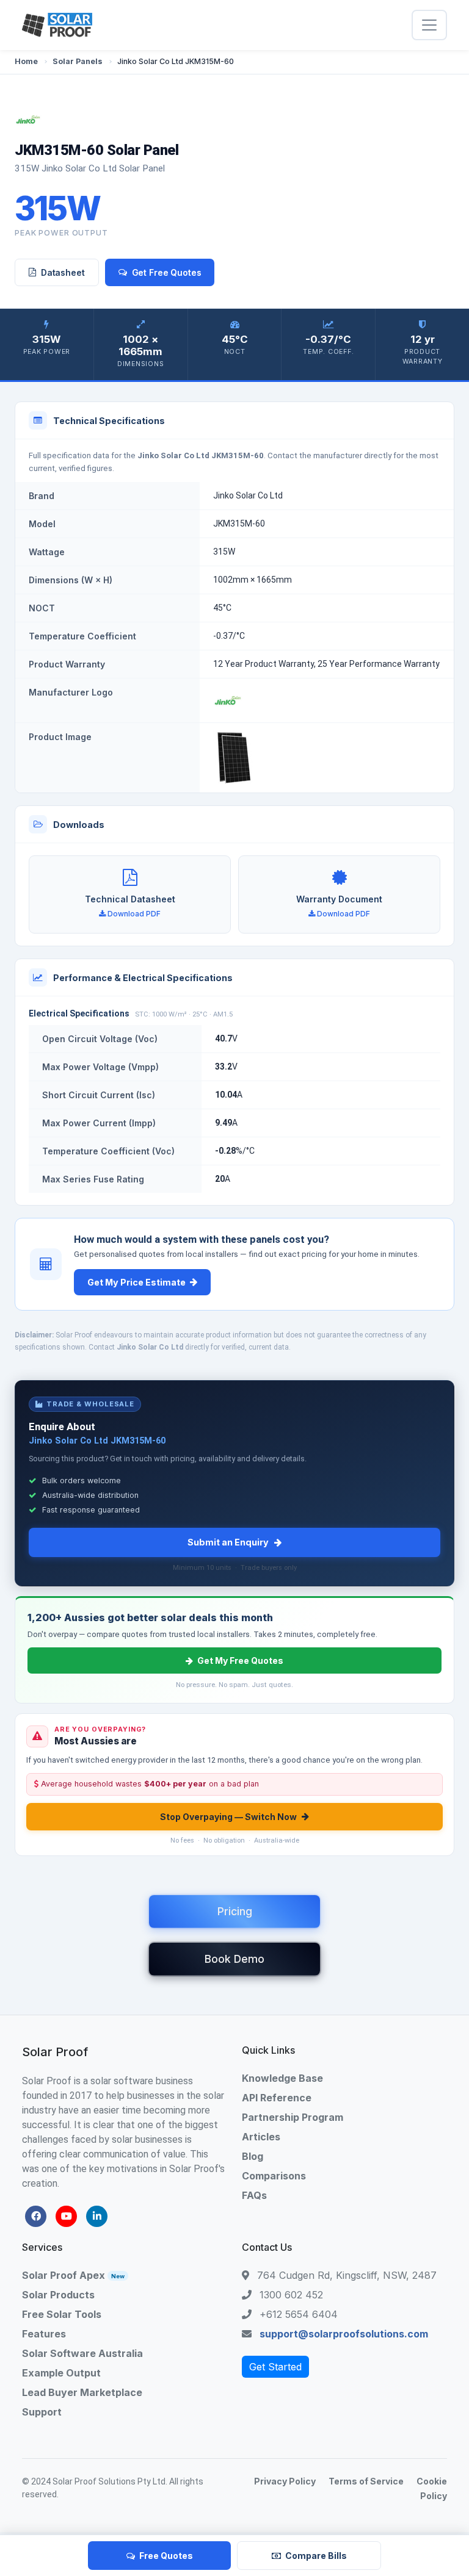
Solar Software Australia (82, 2353)
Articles (261, 2137)
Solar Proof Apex (73, 2275)
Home (26, 61)
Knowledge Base (282, 2078)
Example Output (61, 2373)
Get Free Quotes (167, 272)
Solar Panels (78, 61)
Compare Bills (316, 2556)
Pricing (235, 1911)
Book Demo (234, 1959)
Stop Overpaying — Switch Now (228, 1817)
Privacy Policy (285, 2481)
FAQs (254, 2195)
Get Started (275, 2367)
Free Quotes (166, 2556)
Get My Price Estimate (136, 1282)
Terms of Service (366, 2481)
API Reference (277, 2098)
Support (42, 2412)
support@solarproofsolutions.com (344, 2334)
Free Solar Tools (62, 2314)
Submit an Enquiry (228, 1542)
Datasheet (63, 272)
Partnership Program (293, 2117)
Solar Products (58, 2295)
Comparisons (274, 2176)
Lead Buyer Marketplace (82, 2392)
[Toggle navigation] (429, 25)
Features (44, 2334)
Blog (253, 2156)
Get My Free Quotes (240, 1660)
